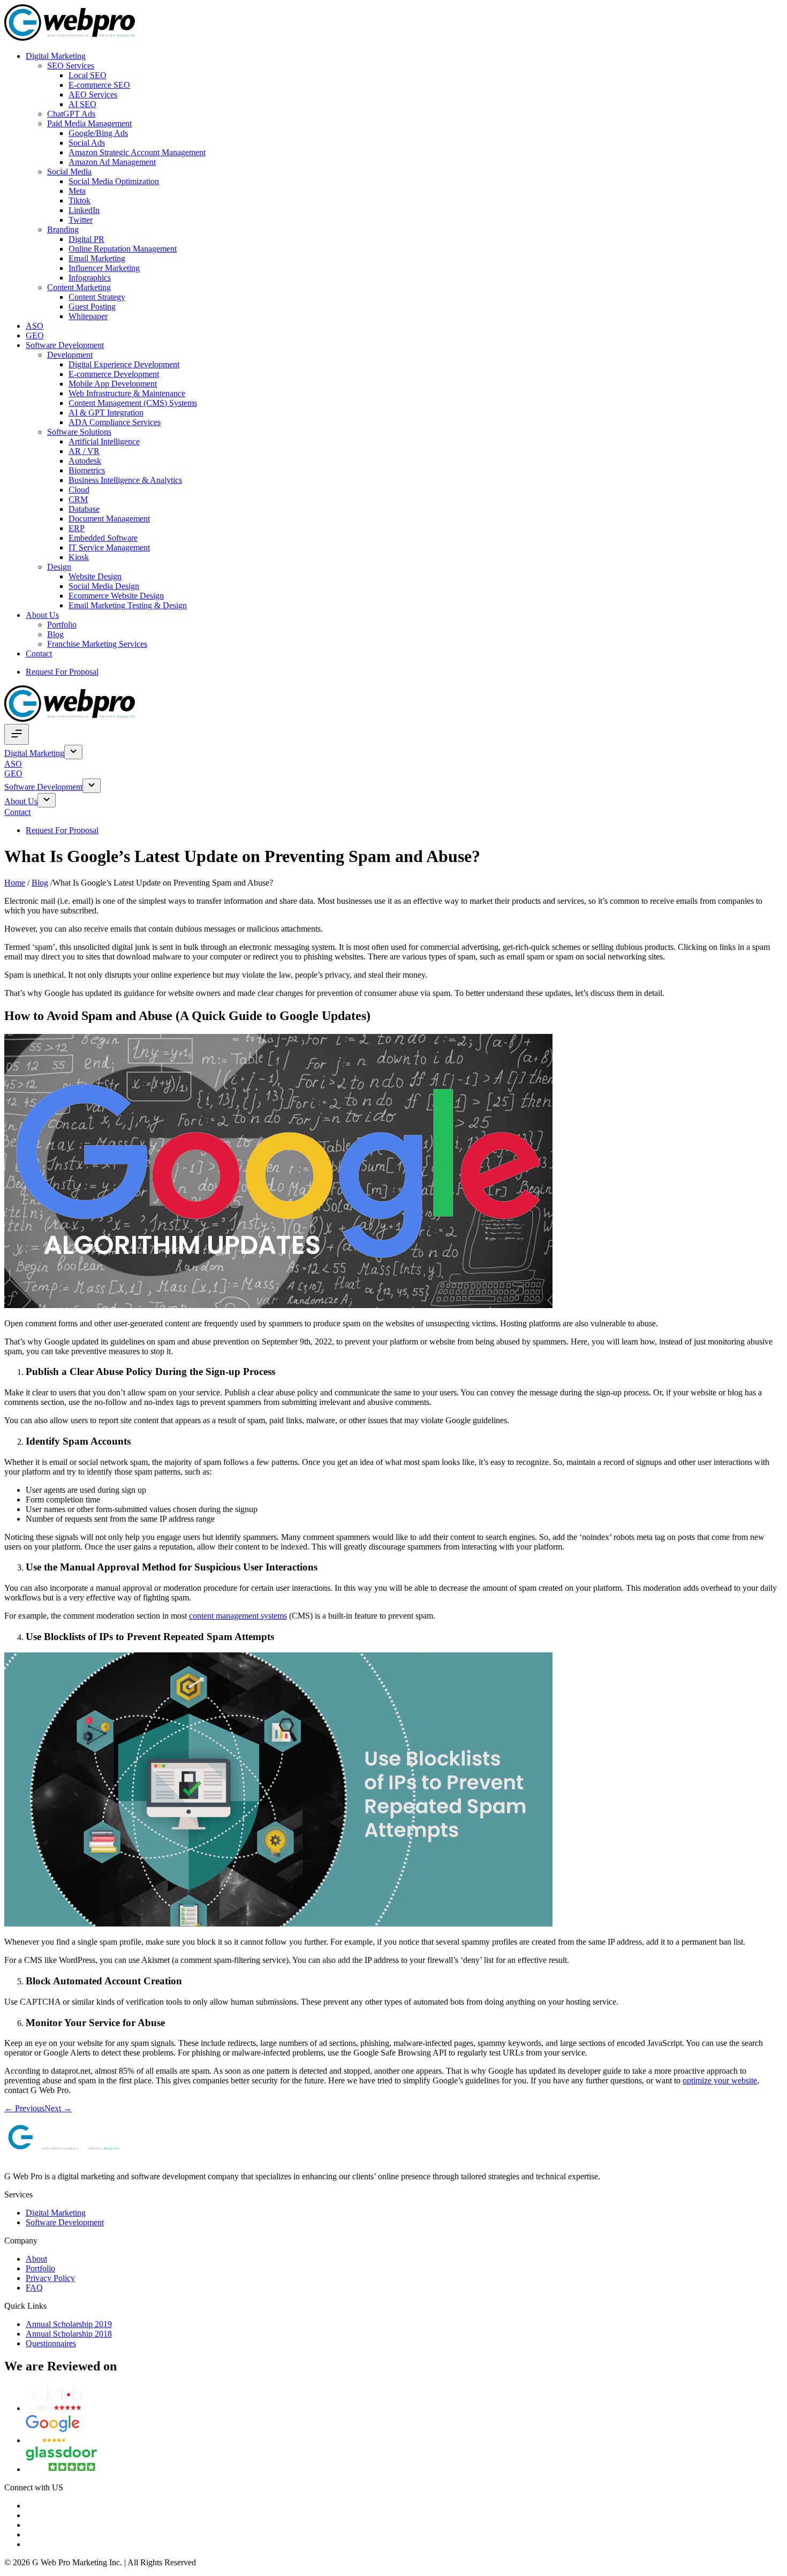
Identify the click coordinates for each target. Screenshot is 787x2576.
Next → (58, 2108)
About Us (42, 615)
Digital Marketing (56, 56)
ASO (35, 326)
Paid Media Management (89, 123)
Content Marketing (79, 287)
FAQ (34, 2288)
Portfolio (62, 625)
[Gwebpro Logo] (70, 38)
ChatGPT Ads (71, 114)
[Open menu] (17, 734)
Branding (63, 229)
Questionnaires (51, 2343)
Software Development (65, 345)
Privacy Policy (50, 2278)
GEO (35, 335)
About (36, 2259)
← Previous (24, 2108)
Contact (39, 654)
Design (59, 567)
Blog (55, 634)
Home (15, 883)
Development (70, 355)
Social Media (69, 172)
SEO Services (71, 66)
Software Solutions (79, 432)
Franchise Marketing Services (97, 644)
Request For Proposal (62, 672)
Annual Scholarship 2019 (69, 2324)
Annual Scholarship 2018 (69, 2334)
